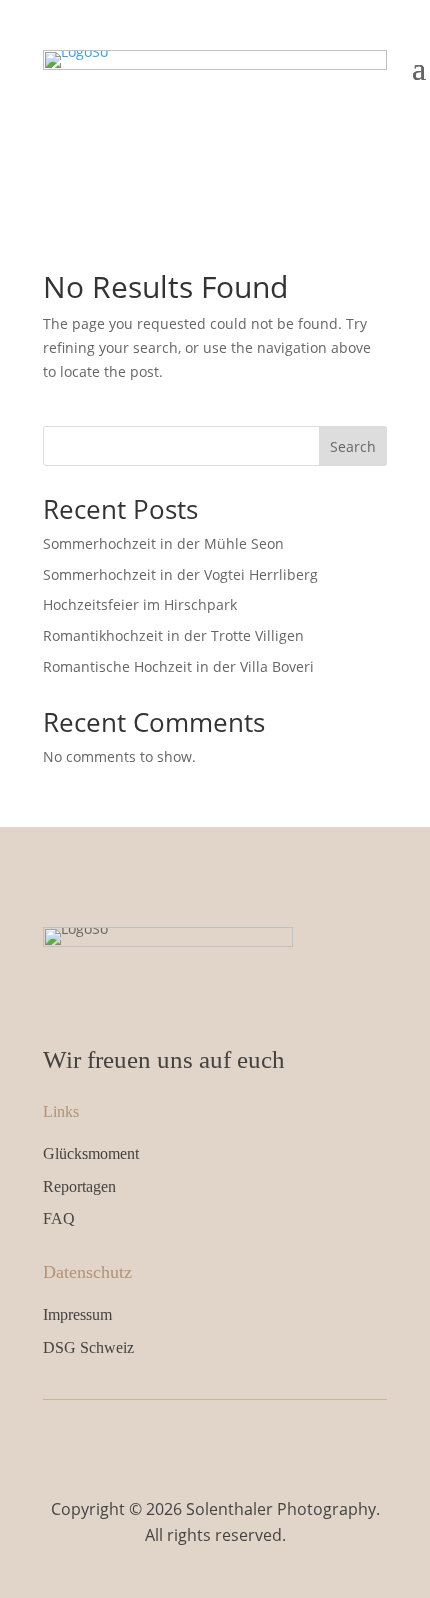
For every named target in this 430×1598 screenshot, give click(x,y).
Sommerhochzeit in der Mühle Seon (163, 543)
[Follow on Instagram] (236, 1441)
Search (353, 446)
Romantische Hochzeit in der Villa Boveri (178, 666)
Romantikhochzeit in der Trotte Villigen (173, 635)
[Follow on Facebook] (194, 1441)
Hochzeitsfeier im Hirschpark (140, 604)
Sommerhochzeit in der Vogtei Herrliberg (180, 574)
